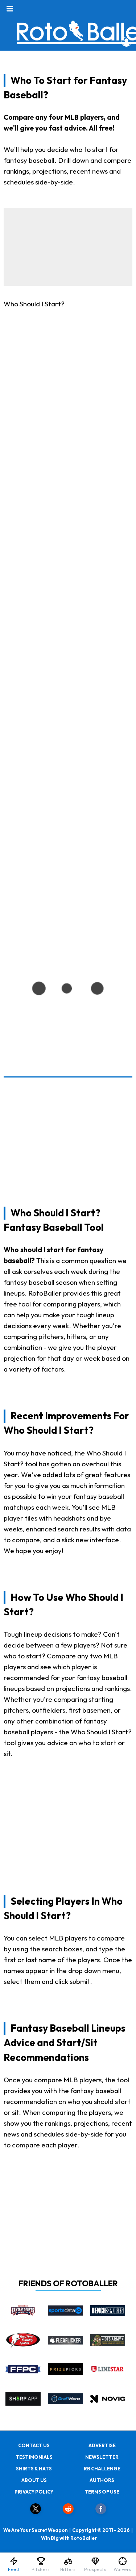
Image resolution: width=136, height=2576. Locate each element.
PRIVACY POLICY (34, 2492)
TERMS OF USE (102, 2492)
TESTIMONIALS (34, 2457)
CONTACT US (34, 2445)
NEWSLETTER (102, 2457)
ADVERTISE (102, 2445)
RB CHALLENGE (102, 2469)
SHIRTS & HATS (34, 2469)
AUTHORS (102, 2480)
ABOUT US (34, 2480)
